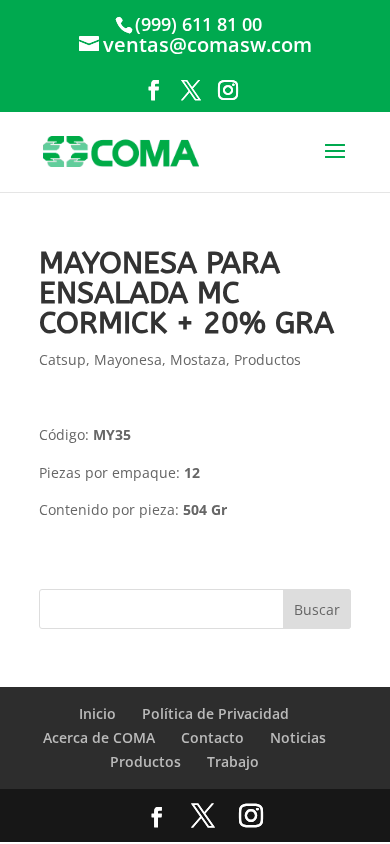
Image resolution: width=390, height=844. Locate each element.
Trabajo (233, 761)
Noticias (298, 737)
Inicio (97, 713)
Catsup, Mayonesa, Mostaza (132, 359)
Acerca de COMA (99, 737)
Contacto (212, 737)
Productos (267, 359)
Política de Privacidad (215, 713)
